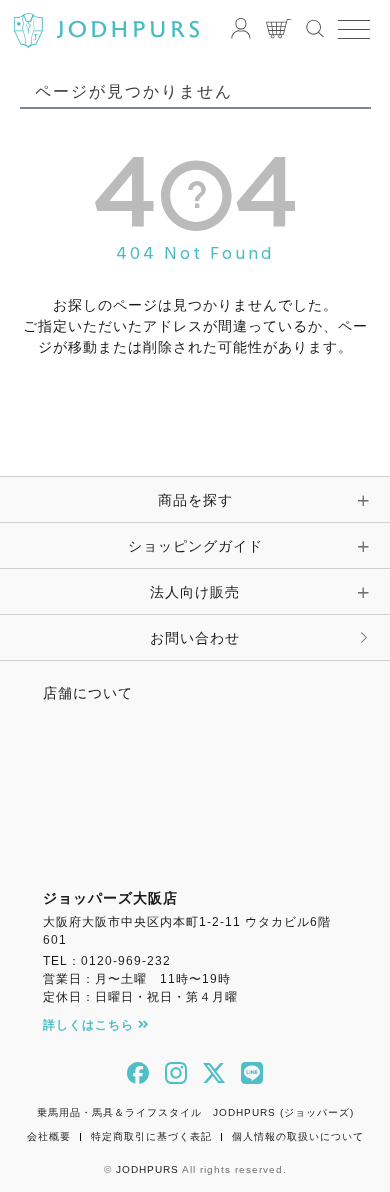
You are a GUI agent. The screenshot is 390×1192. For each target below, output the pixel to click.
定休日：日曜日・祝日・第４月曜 (140, 997)
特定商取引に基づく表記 (151, 1136)
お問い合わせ (195, 638)
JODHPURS (147, 1169)
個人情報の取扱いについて (298, 1136)
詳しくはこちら (90, 1025)
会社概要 (49, 1136)
